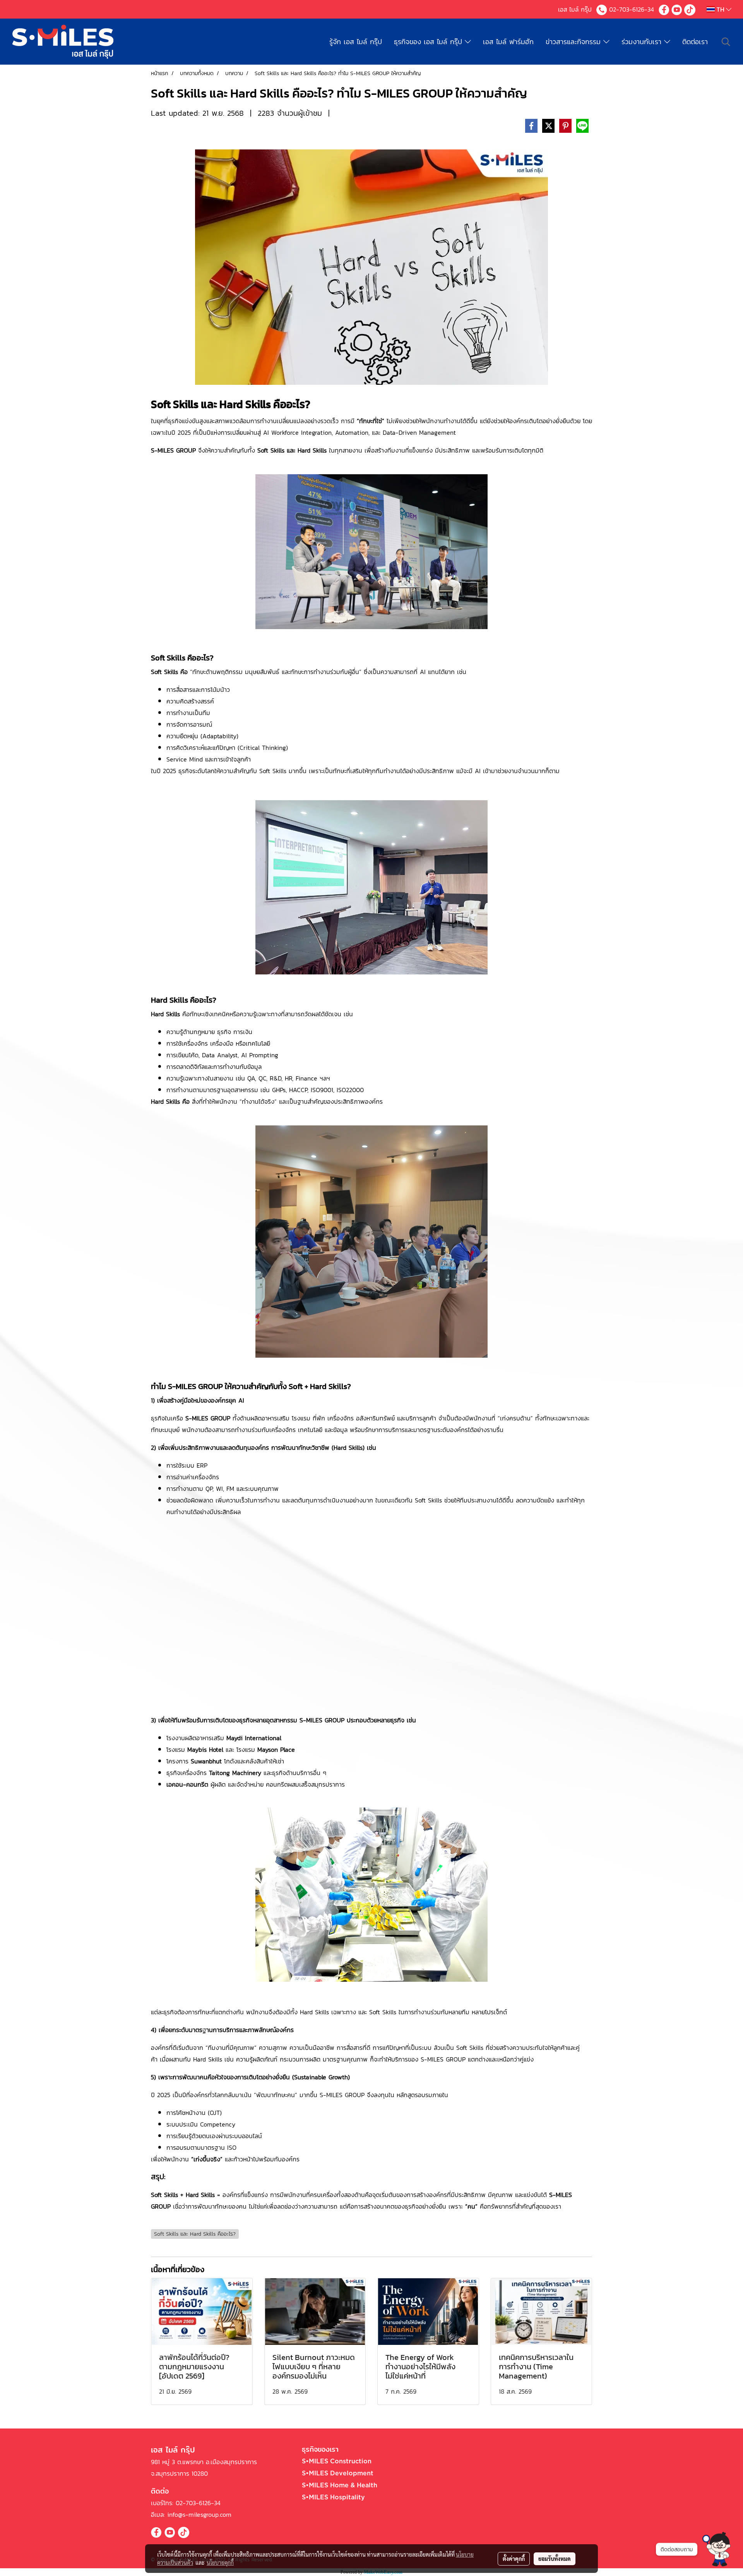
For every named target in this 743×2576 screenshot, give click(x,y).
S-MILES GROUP (173, 450)
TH (720, 9)
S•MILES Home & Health (340, 2485)
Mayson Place (276, 1749)
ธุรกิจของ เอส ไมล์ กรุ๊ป (429, 42)
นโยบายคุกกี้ (220, 2562)
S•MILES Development (338, 2473)
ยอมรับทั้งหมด (555, 2559)
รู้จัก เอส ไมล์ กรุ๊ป (356, 42)
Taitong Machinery (235, 1773)
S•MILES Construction (337, 2461)
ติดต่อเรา (695, 42)
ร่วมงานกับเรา (643, 42)
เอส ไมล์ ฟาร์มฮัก (508, 42)
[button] (716, 2549)
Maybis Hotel (206, 1749)
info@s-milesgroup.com (199, 2514)
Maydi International (254, 1738)
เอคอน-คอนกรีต (187, 1784)
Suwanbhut (206, 1761)
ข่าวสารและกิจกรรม (574, 42)
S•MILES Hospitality (333, 2497)
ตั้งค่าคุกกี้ (514, 2559)
